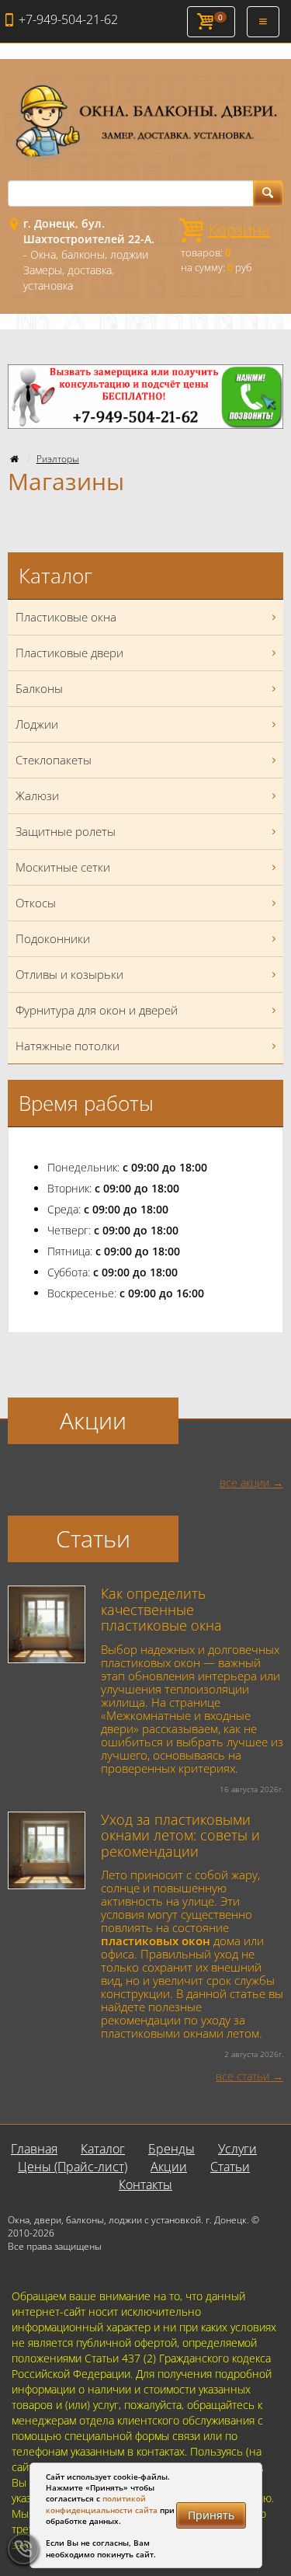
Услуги (237, 2149)
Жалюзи (37, 795)
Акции (169, 2167)
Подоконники (53, 938)
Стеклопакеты (54, 760)
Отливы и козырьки (69, 974)
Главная (34, 2149)
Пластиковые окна (66, 617)
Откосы (36, 903)
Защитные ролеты (66, 831)
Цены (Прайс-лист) (73, 2167)
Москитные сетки (63, 867)
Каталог (103, 2149)
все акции (244, 1483)
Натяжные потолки (68, 1046)
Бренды (171, 2149)
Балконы (39, 688)
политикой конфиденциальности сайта (102, 2504)
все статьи (242, 2076)
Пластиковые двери (69, 653)
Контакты (145, 2184)
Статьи (230, 2167)
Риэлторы (58, 459)
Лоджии (37, 724)
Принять (211, 2515)
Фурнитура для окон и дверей (97, 1010)
